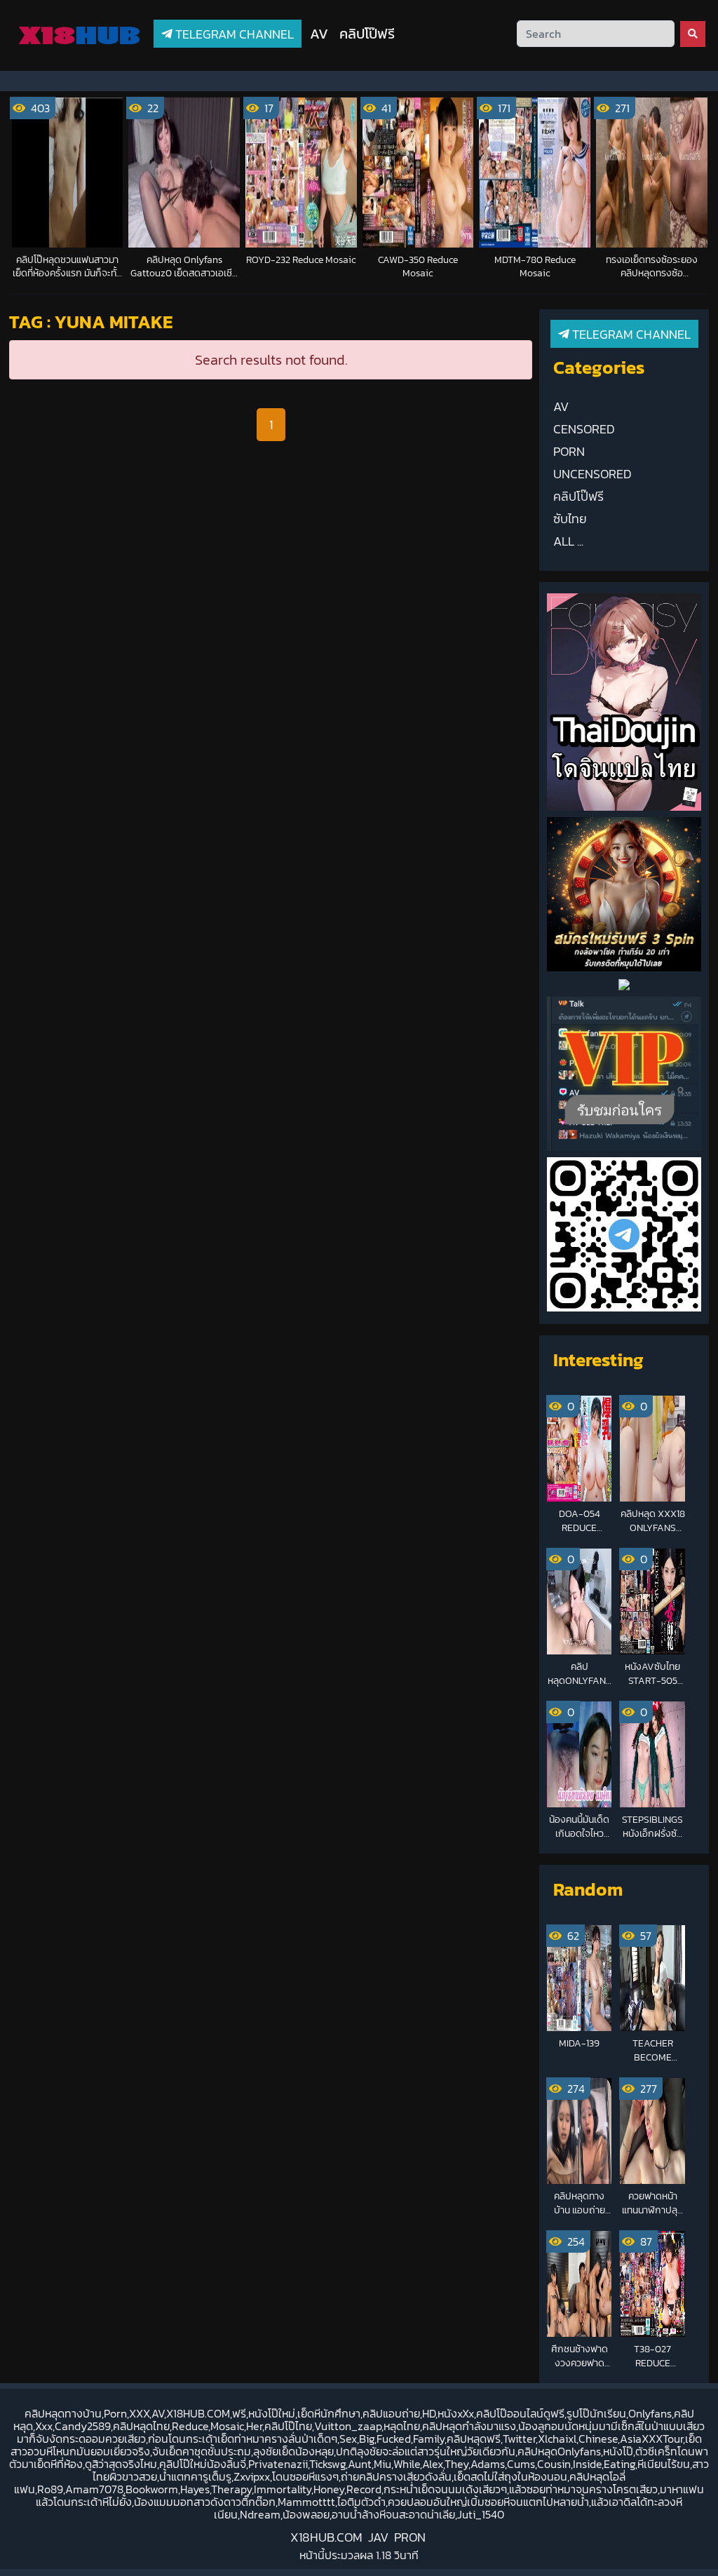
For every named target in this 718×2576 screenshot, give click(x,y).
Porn (569, 452)
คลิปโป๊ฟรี (367, 34)
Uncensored (592, 474)
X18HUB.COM (326, 2537)
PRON (410, 2537)
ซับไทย (570, 519)
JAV (378, 2537)
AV (319, 34)
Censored (584, 429)
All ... (568, 541)
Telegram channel (233, 34)
